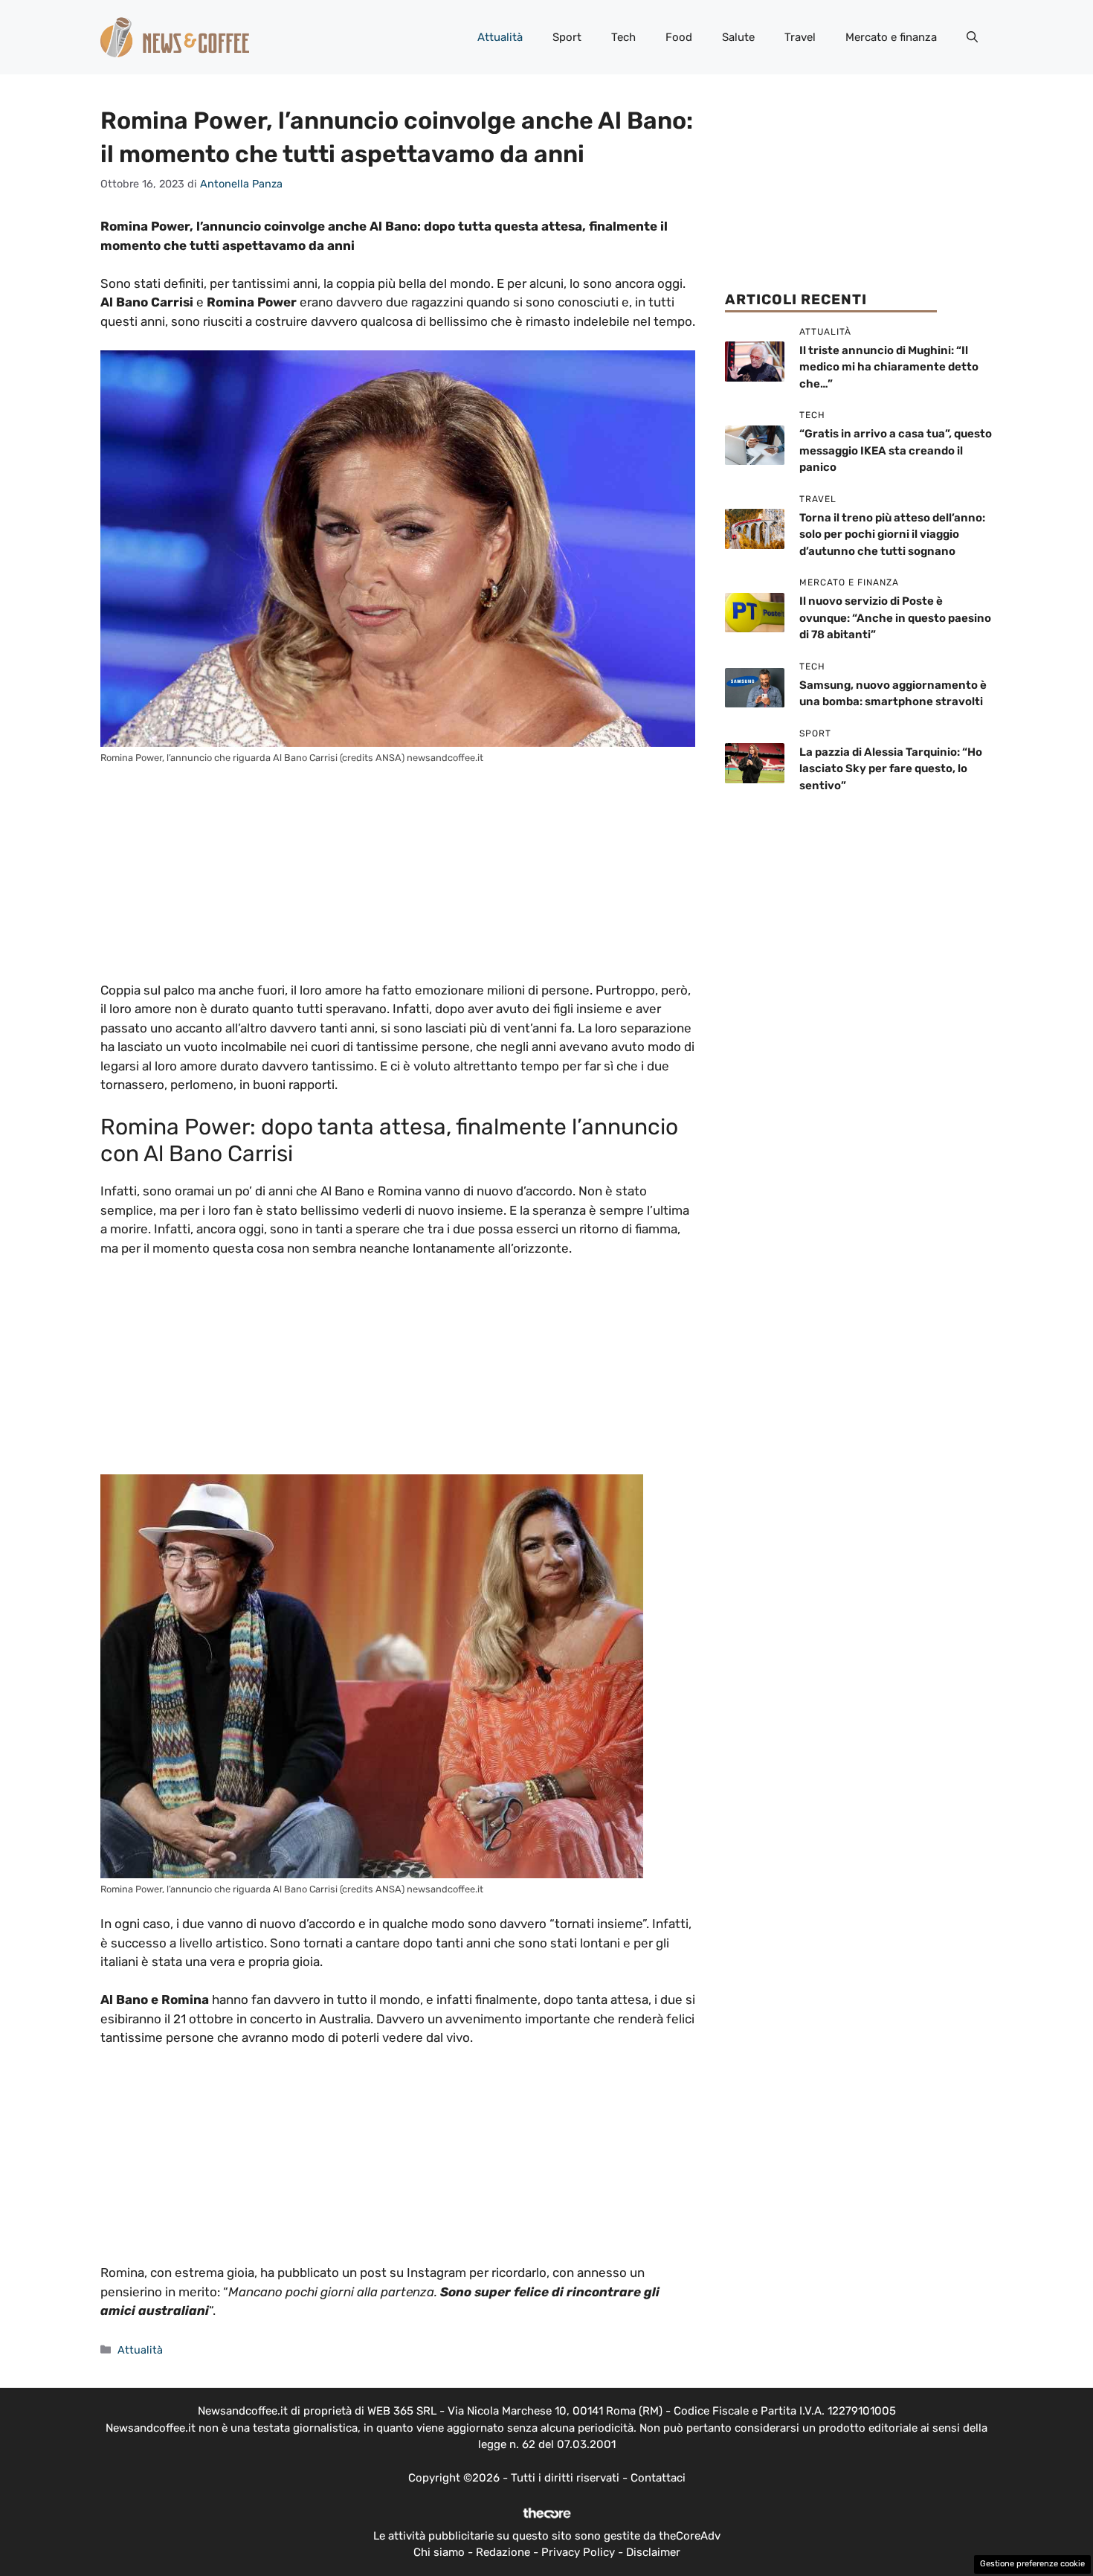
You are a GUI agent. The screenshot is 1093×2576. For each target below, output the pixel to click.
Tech (623, 37)
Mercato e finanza (891, 37)
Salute (738, 37)
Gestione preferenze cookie (1032, 2564)
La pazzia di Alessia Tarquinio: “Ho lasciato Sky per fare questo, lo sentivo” (891, 769)
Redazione (503, 2552)
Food (679, 37)
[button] (972, 37)
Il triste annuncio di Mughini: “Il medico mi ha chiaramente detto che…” (889, 367)
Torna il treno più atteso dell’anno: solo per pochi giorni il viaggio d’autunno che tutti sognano (892, 534)
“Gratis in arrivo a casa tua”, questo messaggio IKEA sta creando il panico (896, 450)
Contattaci (658, 2478)
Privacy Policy (578, 2552)
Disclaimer (653, 2552)
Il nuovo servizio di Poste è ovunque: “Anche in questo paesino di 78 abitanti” (895, 618)
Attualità (500, 37)
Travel (800, 37)
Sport (567, 37)
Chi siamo (439, 2552)
